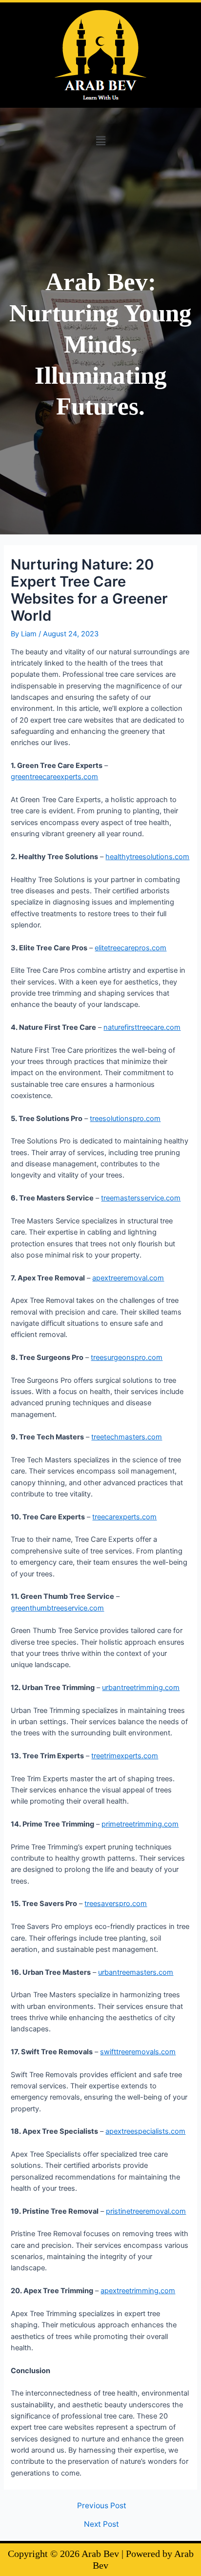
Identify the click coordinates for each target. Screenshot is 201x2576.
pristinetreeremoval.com (146, 2211)
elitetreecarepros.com (131, 948)
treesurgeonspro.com (127, 1357)
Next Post (101, 2524)
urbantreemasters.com (136, 1972)
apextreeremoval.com (128, 1278)
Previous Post (102, 2506)
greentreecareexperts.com (54, 777)
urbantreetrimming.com (141, 1688)
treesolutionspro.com (125, 1119)
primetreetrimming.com (140, 1824)
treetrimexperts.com (125, 1756)
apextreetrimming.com (138, 2291)
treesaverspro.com (116, 1904)
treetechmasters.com (127, 1437)
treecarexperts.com (124, 1517)
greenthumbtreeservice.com (57, 1608)
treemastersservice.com (141, 1198)
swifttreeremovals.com (138, 2052)
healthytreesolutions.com (147, 857)
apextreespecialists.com (145, 2131)
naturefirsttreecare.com (142, 1027)
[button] (100, 141)
